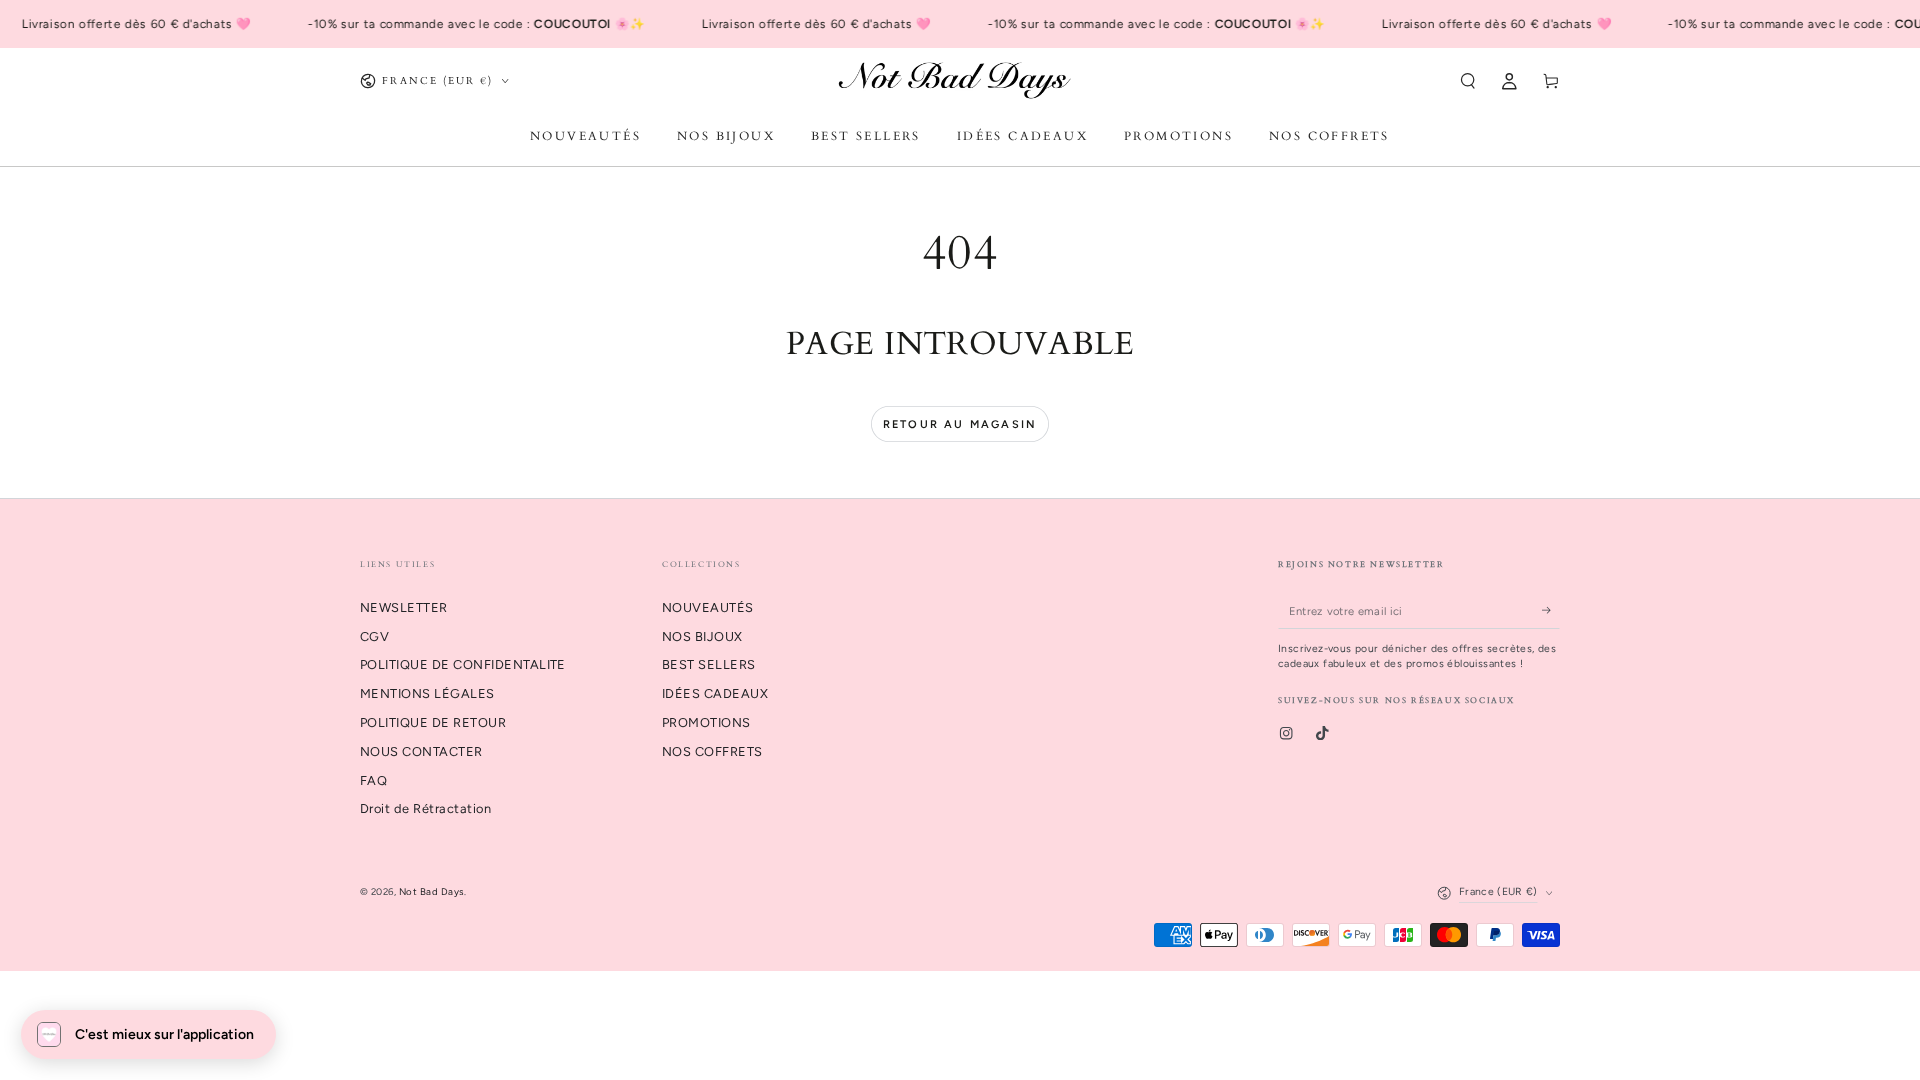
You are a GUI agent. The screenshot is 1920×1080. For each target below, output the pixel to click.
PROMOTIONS (706, 722)
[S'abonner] (1551, 610)
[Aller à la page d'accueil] (960, 81)
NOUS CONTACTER (421, 751)
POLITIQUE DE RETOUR (433, 722)
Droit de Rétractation (425, 808)
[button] (1468, 80)
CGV (374, 636)
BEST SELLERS (709, 664)
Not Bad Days (431, 891)
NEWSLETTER (404, 607)
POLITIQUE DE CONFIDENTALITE (463, 664)
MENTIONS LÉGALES (427, 693)
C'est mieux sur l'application (164, 1034)
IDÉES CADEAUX (715, 693)
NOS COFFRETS (712, 751)
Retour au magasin (960, 424)
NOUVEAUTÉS (708, 607)
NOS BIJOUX (702, 636)
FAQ (373, 780)
